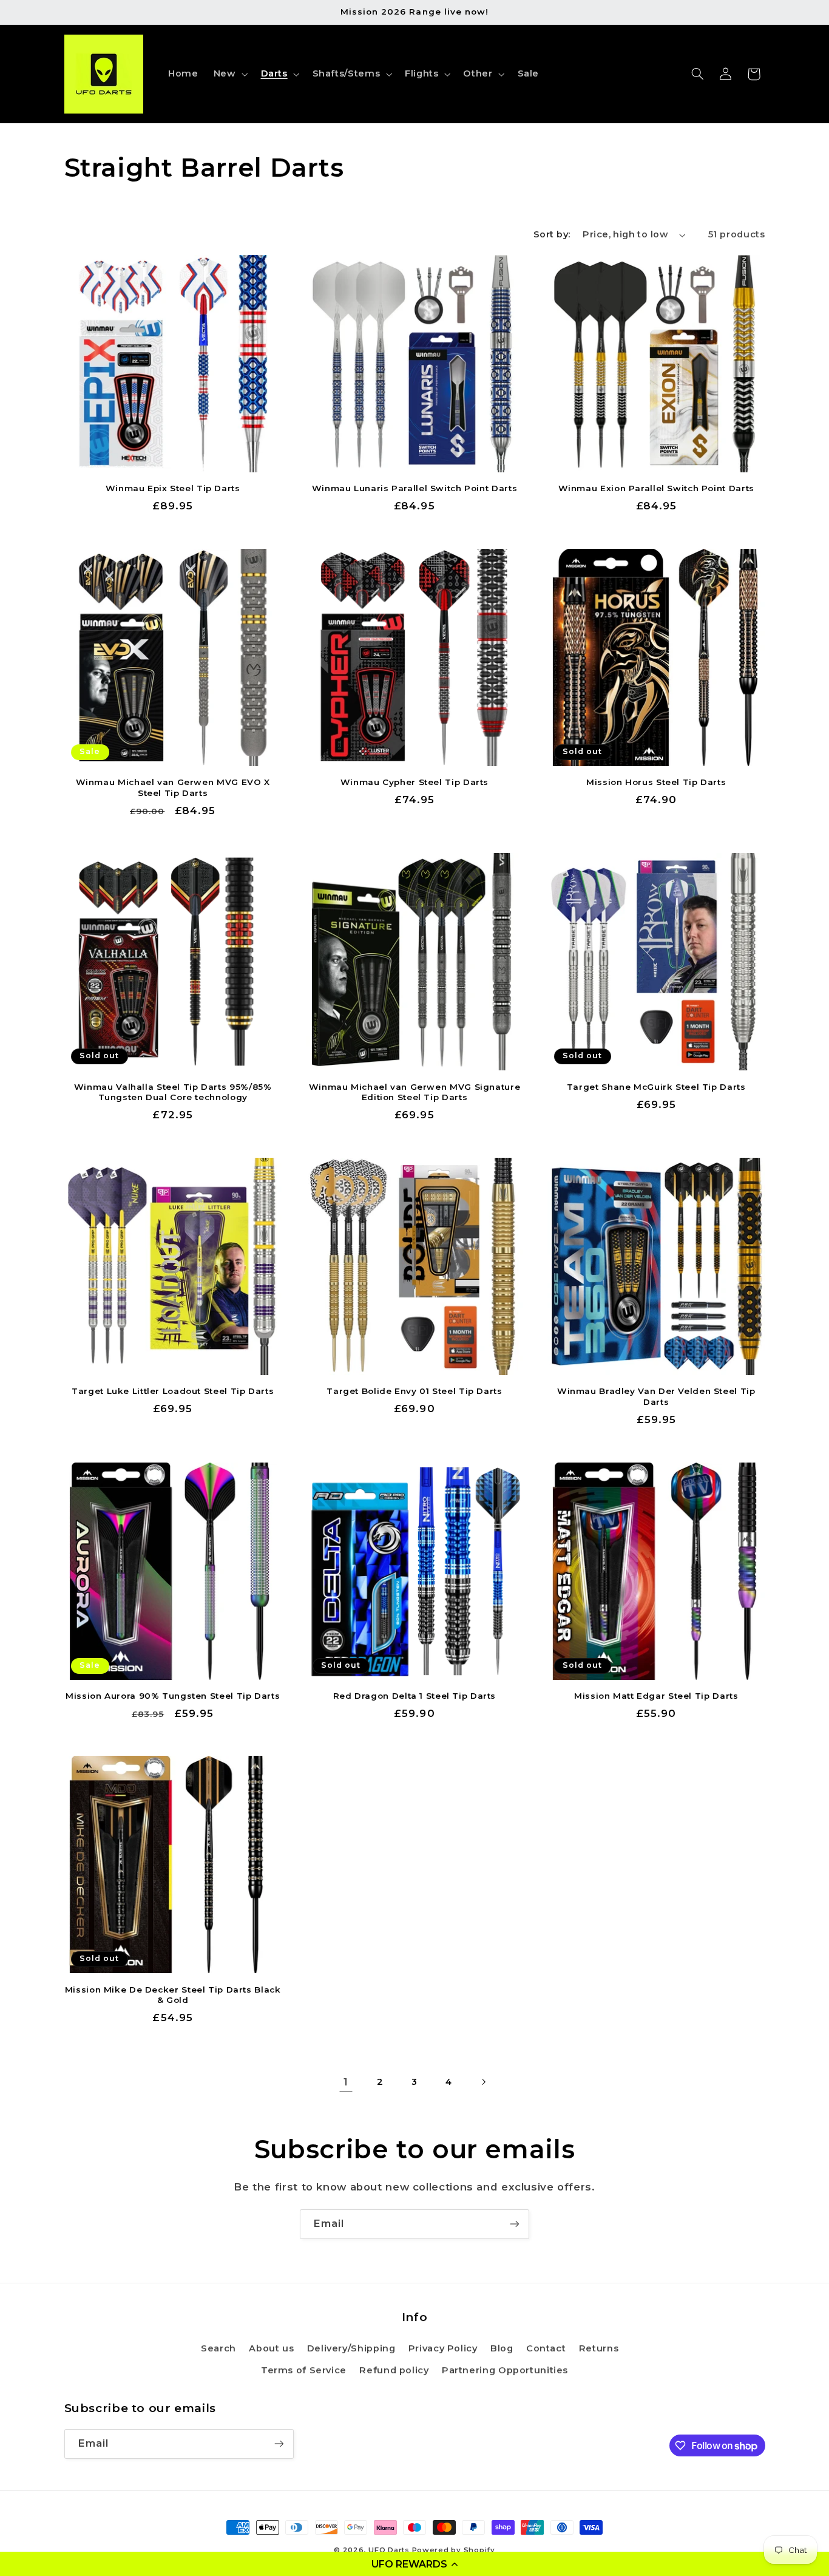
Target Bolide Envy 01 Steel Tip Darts (414, 1391)
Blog (502, 2348)
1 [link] (346, 2082)
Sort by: (552, 234)
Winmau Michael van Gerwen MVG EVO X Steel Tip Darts (173, 787)
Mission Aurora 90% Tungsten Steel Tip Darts (173, 1696)
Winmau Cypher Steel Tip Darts (414, 782)
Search (218, 2348)
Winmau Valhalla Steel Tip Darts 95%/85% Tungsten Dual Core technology (173, 1092)
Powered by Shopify (454, 2550)
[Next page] (483, 2082)
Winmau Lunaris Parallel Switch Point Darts (414, 488)
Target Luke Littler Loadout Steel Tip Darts (173, 1391)
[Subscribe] (515, 2224)
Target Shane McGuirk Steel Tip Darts (656, 1087)
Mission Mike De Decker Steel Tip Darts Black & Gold (173, 1995)
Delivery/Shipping (351, 2348)
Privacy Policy (443, 2348)
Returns (599, 2348)
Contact (546, 2348)
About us (271, 2348)
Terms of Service (304, 2370)
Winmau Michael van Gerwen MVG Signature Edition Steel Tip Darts (415, 1092)
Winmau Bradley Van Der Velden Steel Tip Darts (656, 1396)
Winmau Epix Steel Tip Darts (173, 488)
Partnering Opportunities (505, 2370)
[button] (414, 2564)
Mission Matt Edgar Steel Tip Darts (656, 1696)
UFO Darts (389, 2550)
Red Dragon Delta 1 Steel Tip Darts (414, 1696)
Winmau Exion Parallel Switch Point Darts (656, 488)
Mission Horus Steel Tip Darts (656, 782)
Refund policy (394, 2370)
